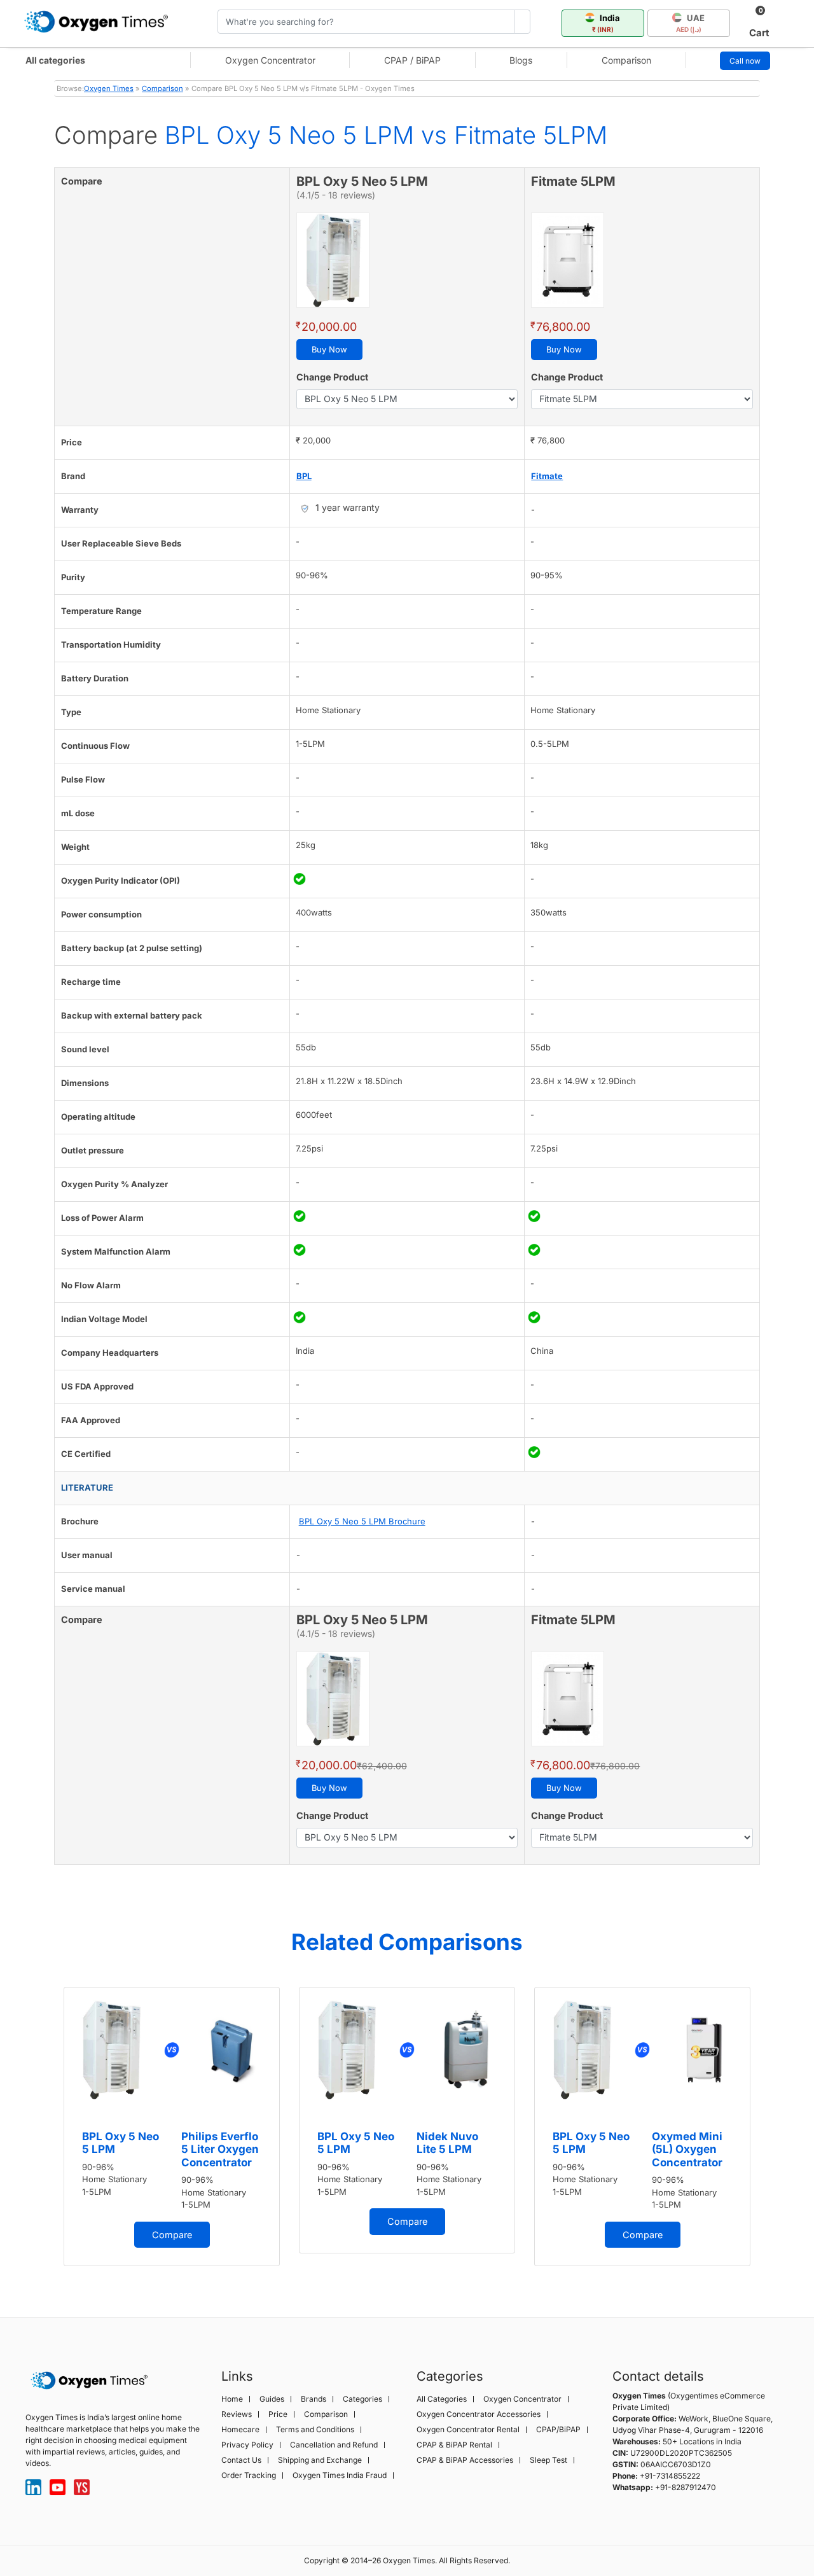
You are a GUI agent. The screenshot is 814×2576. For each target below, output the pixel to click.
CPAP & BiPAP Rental (454, 2445)
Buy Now (329, 349)
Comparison (626, 60)
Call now (745, 61)
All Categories (442, 2399)
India (606, 23)
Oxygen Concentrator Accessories (479, 2414)
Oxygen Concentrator (270, 60)
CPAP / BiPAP (412, 60)
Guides (272, 2399)
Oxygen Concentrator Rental (468, 2430)
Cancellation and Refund (334, 2445)
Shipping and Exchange (320, 2460)
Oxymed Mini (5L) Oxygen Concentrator (687, 2149)
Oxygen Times (109, 88)
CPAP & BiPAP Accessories (465, 2460)
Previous (41, 2131)
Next (773, 2131)
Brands (314, 2399)
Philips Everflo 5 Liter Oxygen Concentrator (220, 2149)
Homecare (240, 2430)
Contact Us (241, 2460)
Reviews (237, 2414)
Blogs (521, 60)
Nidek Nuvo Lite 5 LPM (447, 2143)
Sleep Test (548, 2460)
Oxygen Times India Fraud (340, 2475)
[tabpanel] (172, 2127)
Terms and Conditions (315, 2430)
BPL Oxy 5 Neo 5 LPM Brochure (362, 1521)
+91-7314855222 (670, 2476)
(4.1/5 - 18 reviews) (336, 195)
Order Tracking (249, 2475)
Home (232, 2399)
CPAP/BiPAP (558, 2430)
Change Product (332, 377)
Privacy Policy (247, 2445)
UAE (691, 23)
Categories (362, 2399)
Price (278, 2414)
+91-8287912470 (686, 2487)
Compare (172, 2235)
